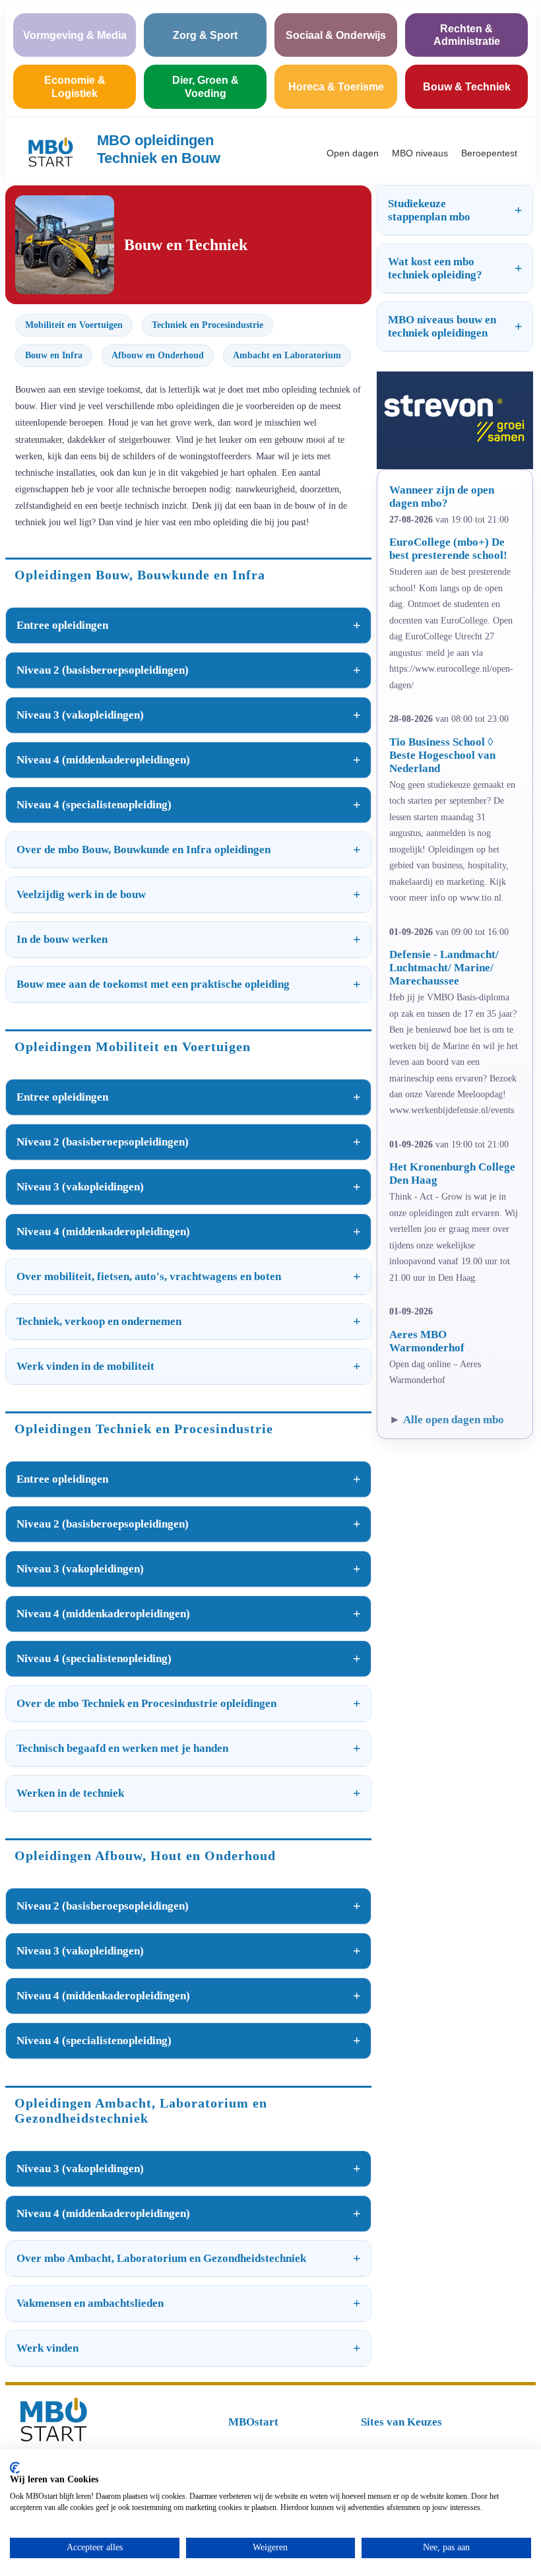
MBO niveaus (420, 153)
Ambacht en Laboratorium (287, 355)
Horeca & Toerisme (336, 87)
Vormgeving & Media (75, 35)
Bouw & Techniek (467, 87)
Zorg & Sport (205, 35)
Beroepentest (489, 153)
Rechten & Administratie (467, 35)
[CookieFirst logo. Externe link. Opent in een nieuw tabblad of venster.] (15, 2468)
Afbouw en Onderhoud (158, 355)
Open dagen (353, 153)
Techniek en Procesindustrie (207, 325)
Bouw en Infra (54, 355)
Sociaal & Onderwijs (336, 35)
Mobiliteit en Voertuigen (74, 325)
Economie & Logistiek (75, 86)
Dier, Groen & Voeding (206, 86)
